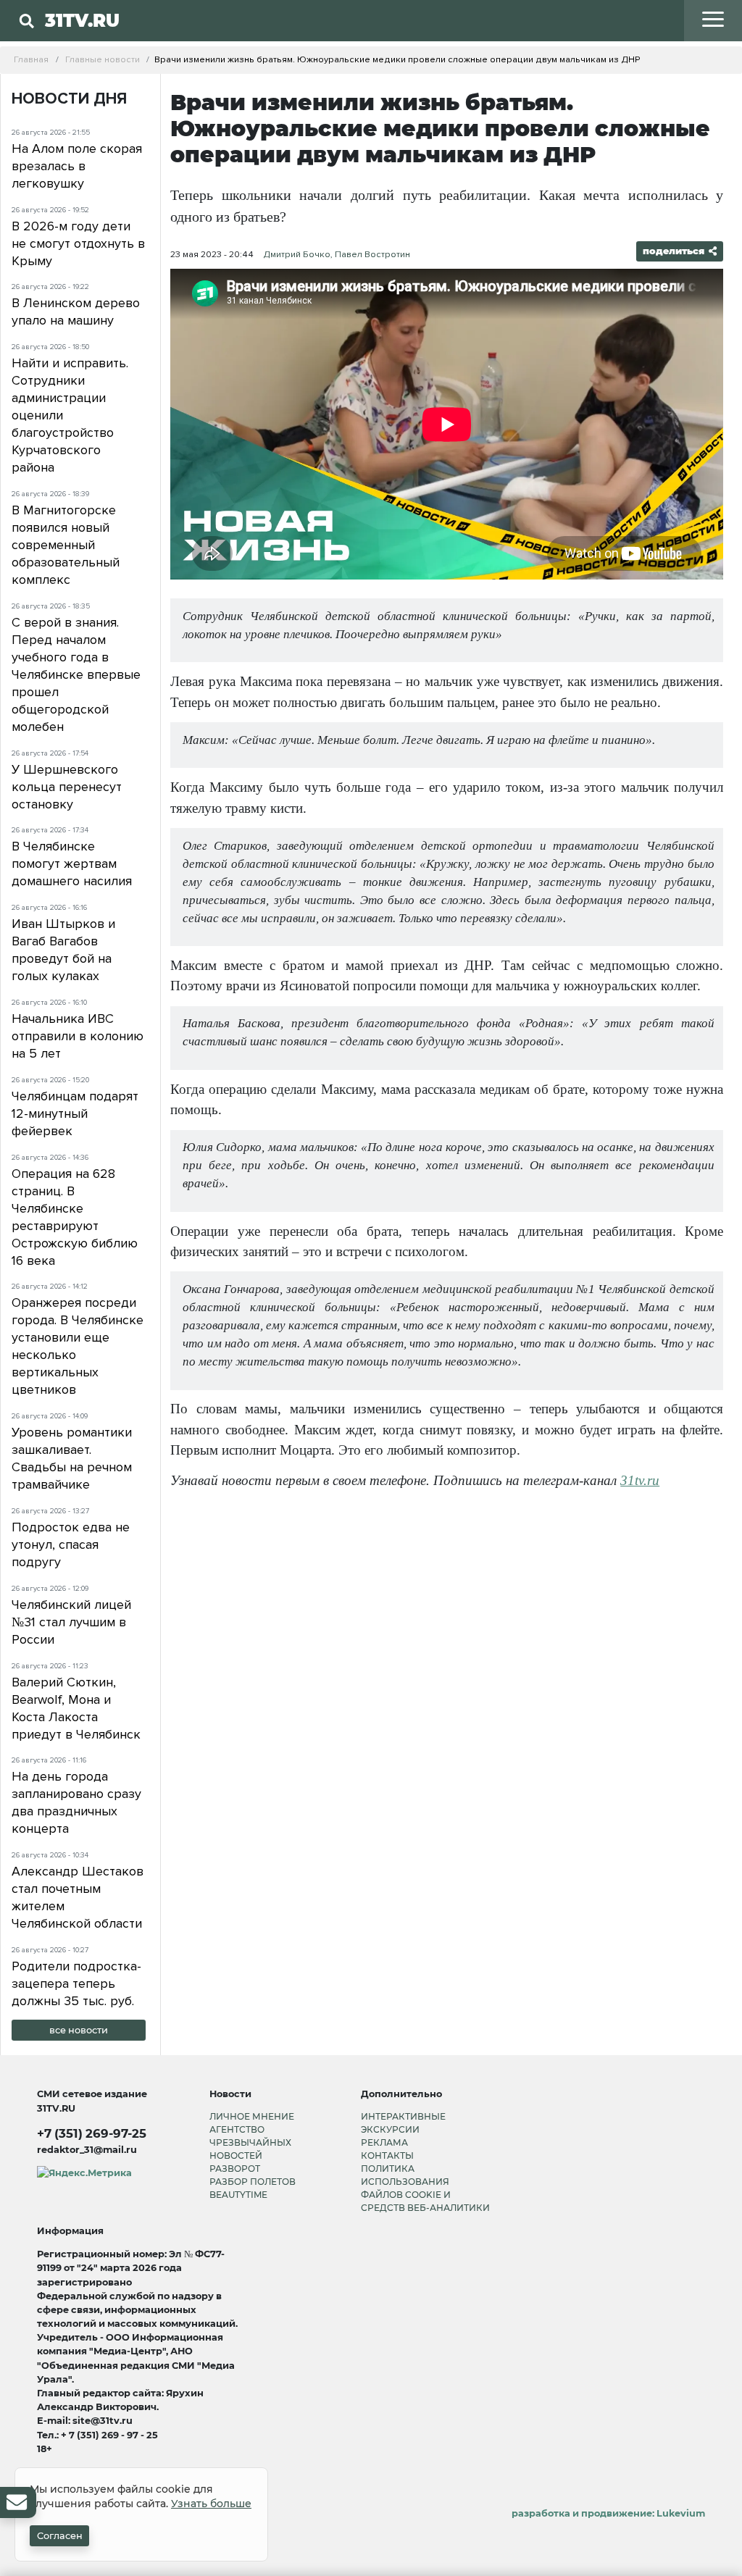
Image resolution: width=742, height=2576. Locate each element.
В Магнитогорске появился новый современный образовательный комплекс (66, 545)
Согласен (60, 2536)
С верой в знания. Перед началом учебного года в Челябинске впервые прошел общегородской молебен (76, 674)
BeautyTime (238, 2195)
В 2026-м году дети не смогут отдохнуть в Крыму (78, 243)
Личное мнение (252, 2116)
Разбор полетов (253, 2182)
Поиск (210, 50)
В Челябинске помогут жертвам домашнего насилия (72, 863)
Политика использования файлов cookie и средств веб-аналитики (425, 2188)
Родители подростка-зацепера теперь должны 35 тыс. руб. (76, 1983)
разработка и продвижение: (608, 2513)
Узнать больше (211, 2504)
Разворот (235, 2169)
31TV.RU (82, 20)
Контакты (387, 2155)
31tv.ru (640, 1480)
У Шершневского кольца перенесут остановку (67, 787)
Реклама (384, 2142)
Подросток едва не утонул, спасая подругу (71, 1544)
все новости (79, 2030)
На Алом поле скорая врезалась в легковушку (77, 166)
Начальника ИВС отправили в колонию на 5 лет (78, 1036)
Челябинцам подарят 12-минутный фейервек (75, 1113)
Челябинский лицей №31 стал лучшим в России (71, 1622)
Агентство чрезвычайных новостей (250, 2142)
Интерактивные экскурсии (403, 2123)
